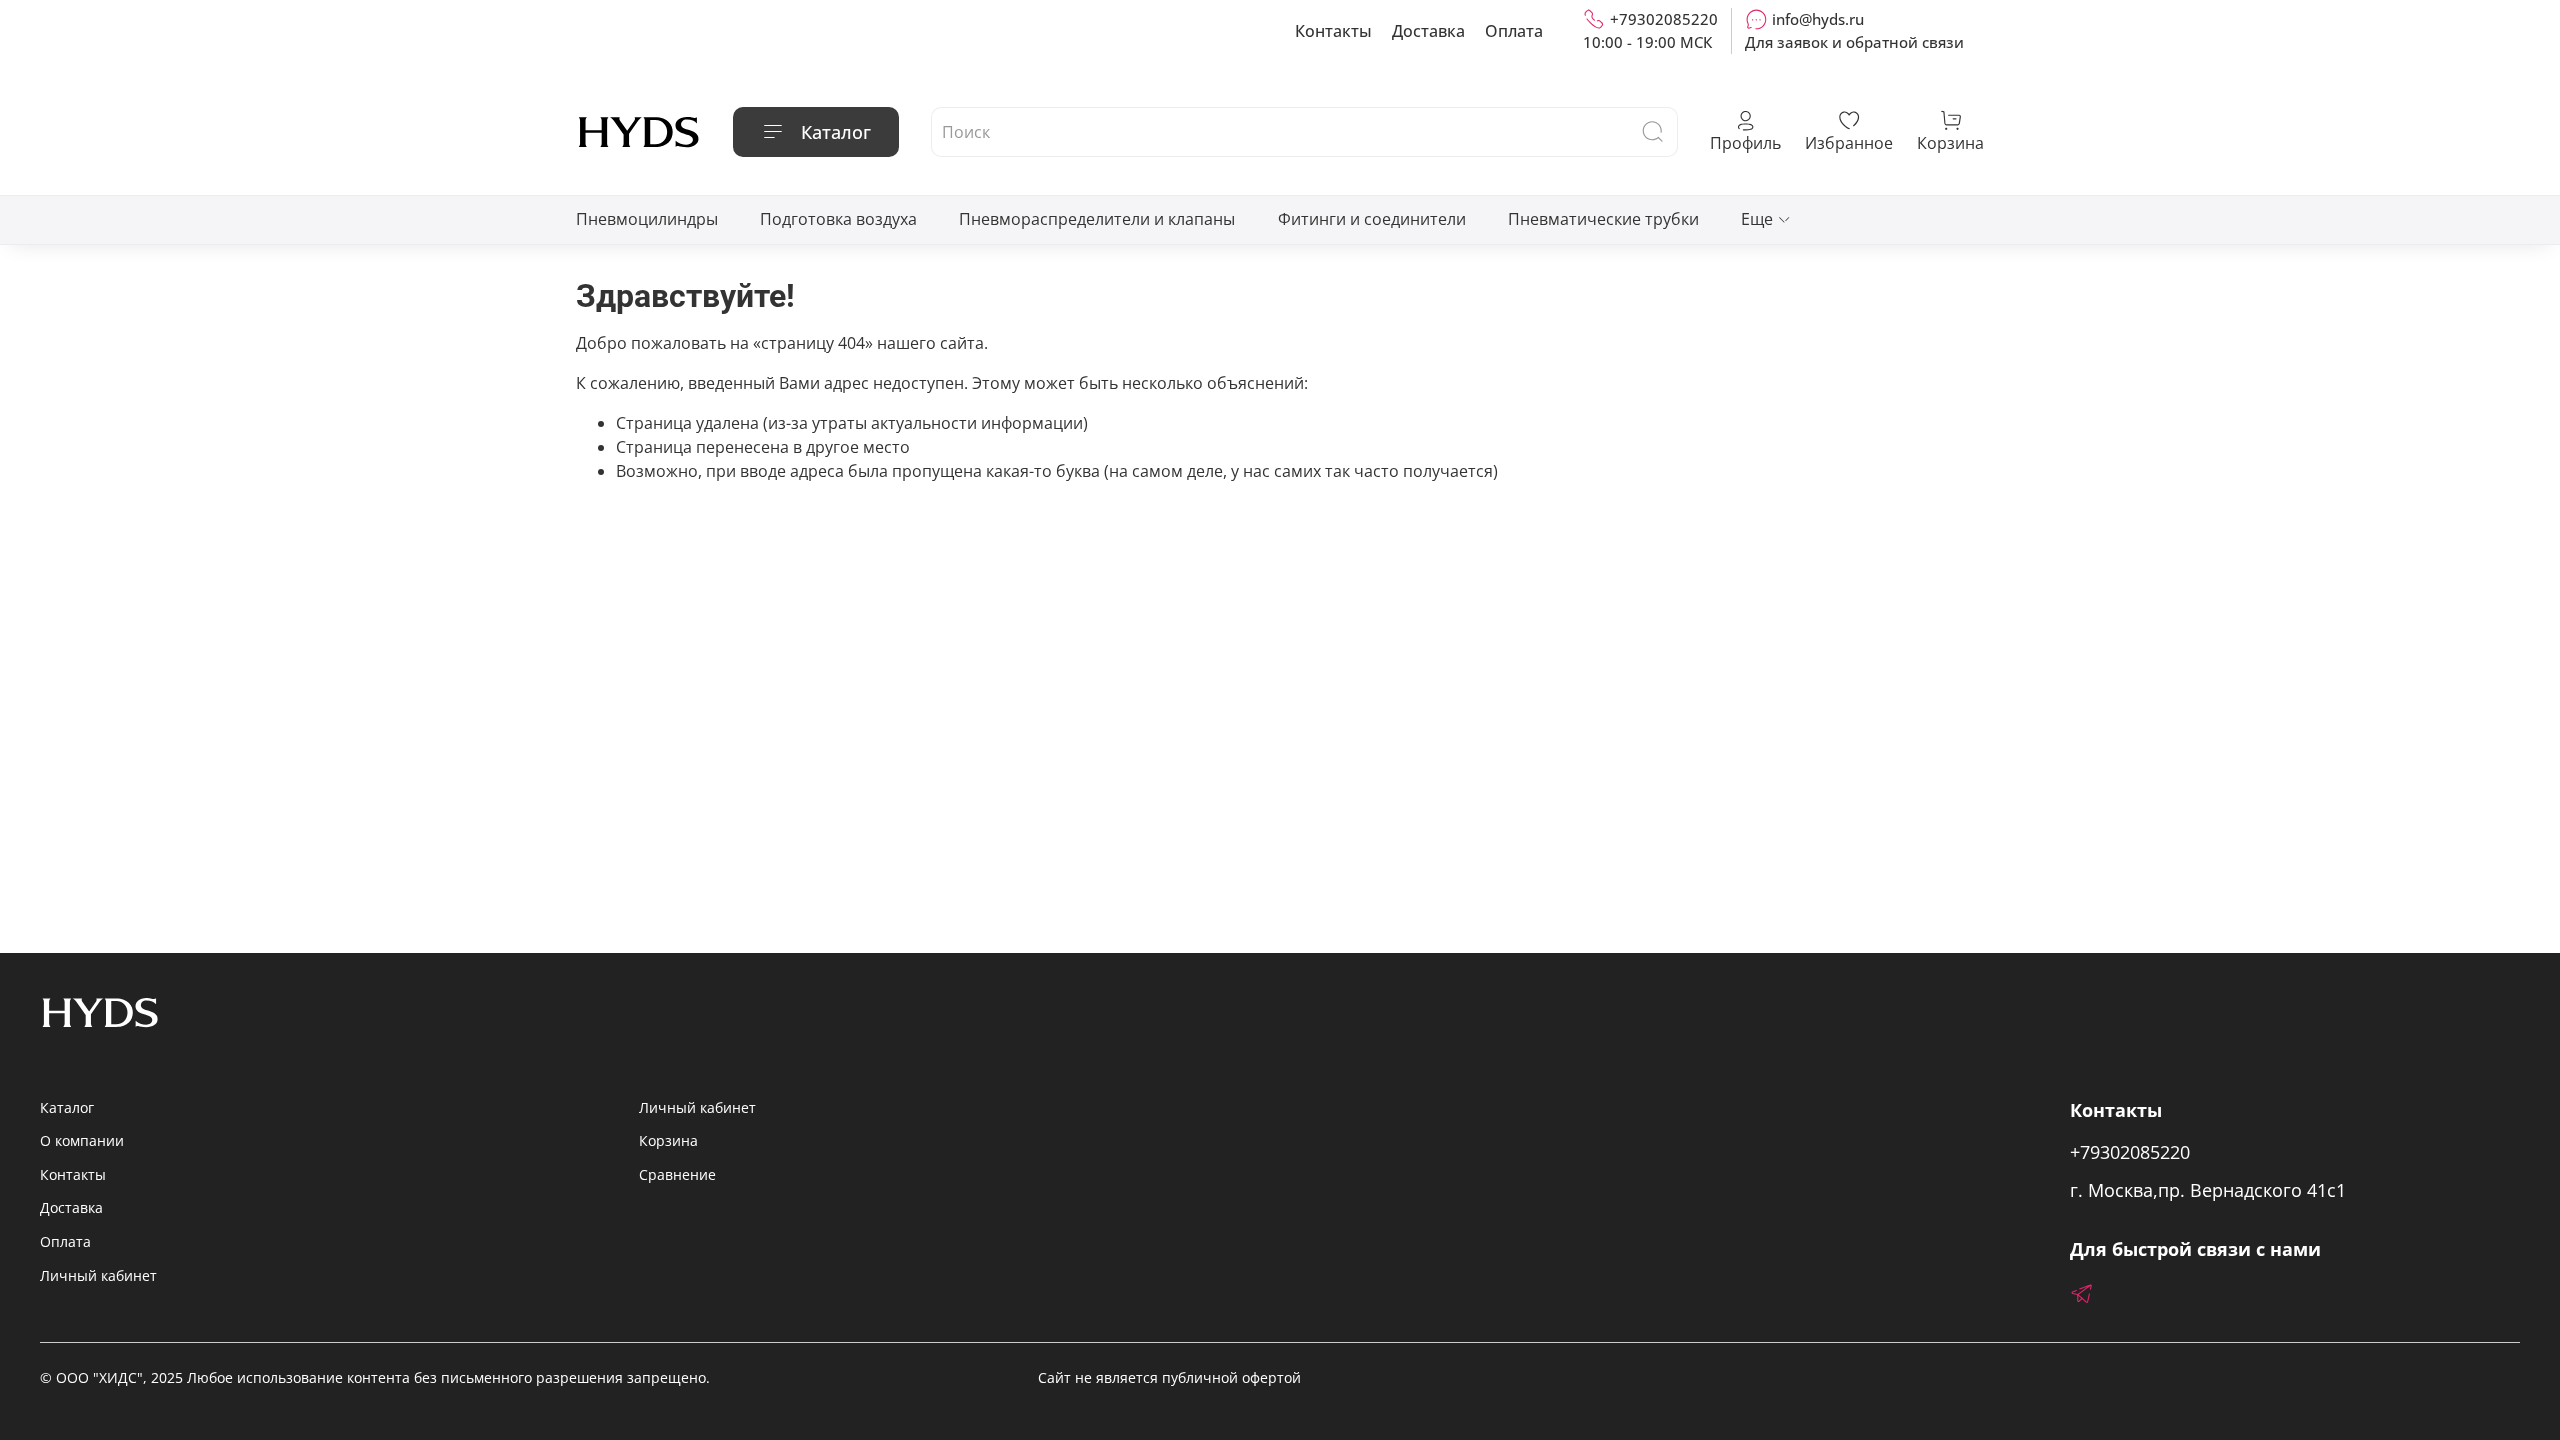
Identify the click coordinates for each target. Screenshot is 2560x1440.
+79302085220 (1664, 19)
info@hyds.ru (1818, 19)
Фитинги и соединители (1372, 219)
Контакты (1333, 31)
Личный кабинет (98, 1275)
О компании (82, 1140)
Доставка (1428, 31)
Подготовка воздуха (838, 219)
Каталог (836, 132)
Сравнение (677, 1174)
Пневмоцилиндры (647, 219)
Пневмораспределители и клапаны (1097, 219)
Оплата (1514, 31)
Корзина (668, 1140)
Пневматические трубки (1603, 219)
